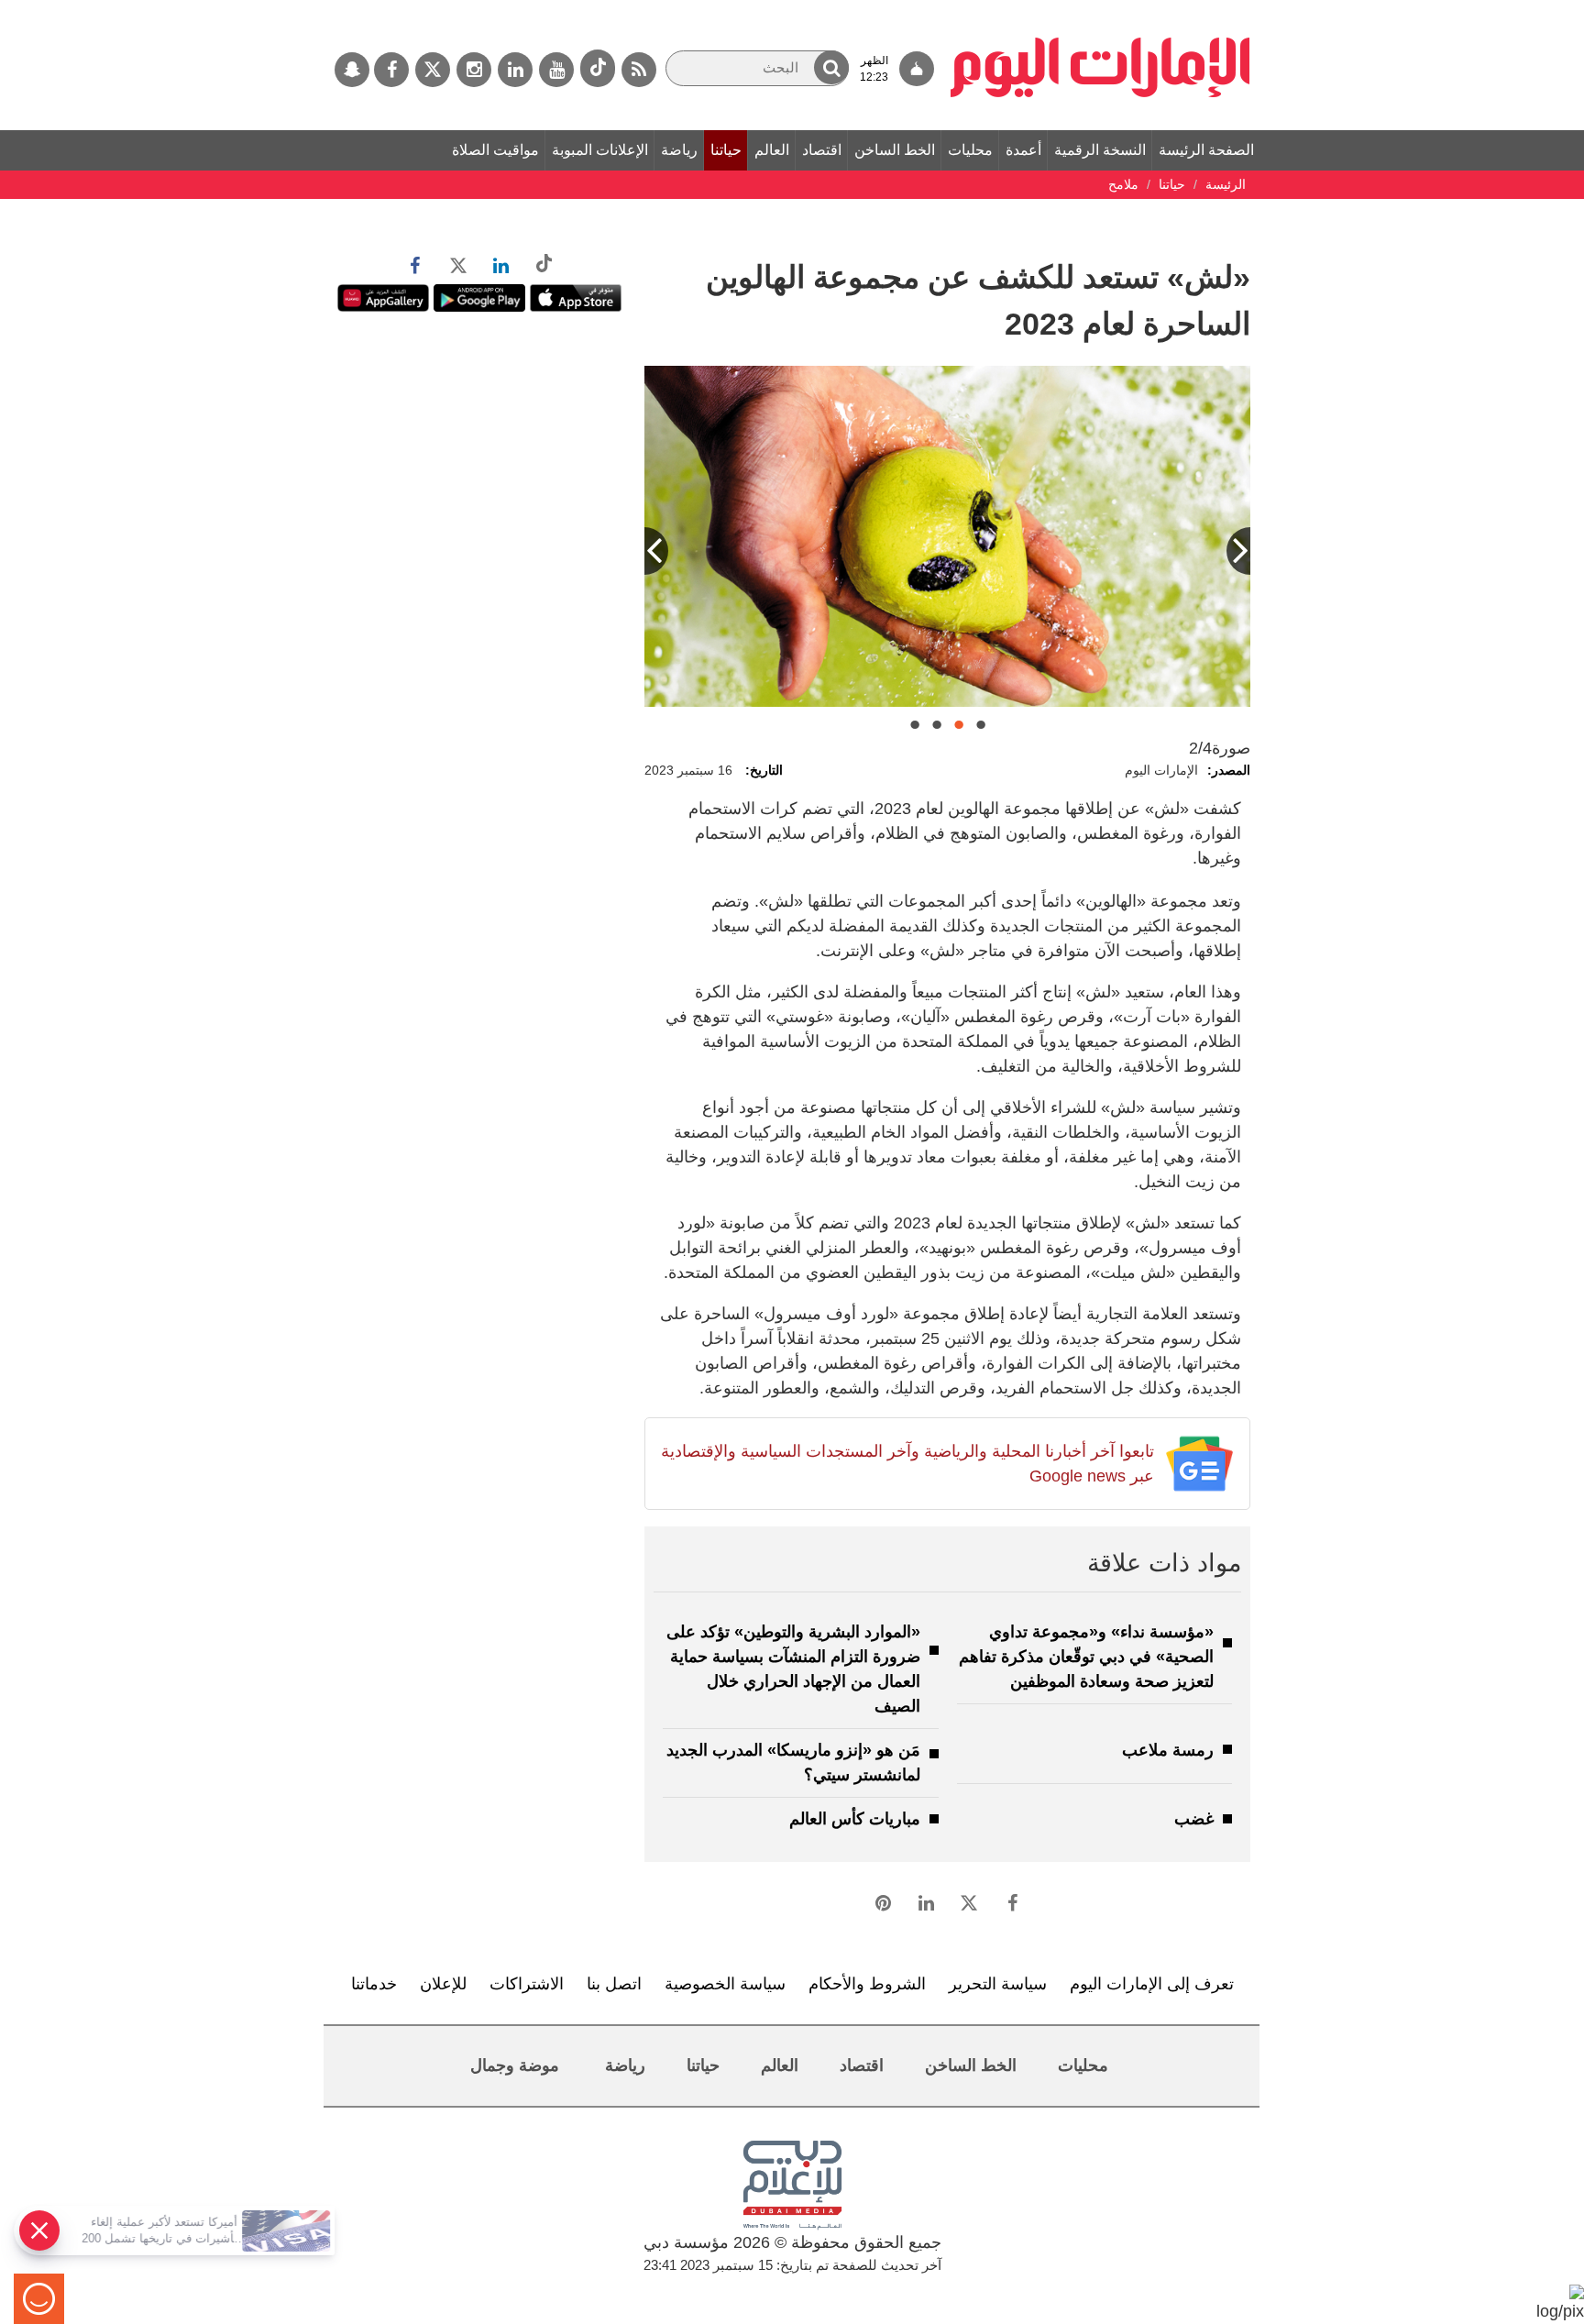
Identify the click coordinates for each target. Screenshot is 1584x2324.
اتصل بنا (614, 1984)
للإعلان (443, 1984)
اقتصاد (822, 150)
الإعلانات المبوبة (600, 150)
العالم (772, 150)
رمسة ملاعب (1168, 1750)
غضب (1194, 1819)
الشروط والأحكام (867, 1984)
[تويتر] (433, 70)
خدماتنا (374, 1984)
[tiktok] (598, 68)
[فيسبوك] (391, 70)
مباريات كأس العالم (855, 1819)
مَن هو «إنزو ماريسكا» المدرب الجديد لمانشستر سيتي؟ (793, 1762)
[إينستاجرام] (474, 70)
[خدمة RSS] (639, 70)
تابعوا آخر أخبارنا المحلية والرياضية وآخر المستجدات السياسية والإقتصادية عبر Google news (907, 1464)
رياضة (679, 150)
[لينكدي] (515, 70)
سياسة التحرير (998, 1984)
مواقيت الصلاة (495, 150)
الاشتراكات (527, 1984)
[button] (831, 67)
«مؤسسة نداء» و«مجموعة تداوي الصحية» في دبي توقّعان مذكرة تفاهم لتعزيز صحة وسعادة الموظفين (1086, 1657)
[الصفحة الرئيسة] (1100, 9)
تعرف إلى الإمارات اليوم (1152, 1984)
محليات (970, 150)
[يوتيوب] (556, 70)
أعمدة (1023, 150)
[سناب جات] (352, 70)
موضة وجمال (515, 2065)
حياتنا (726, 150)
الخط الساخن (895, 150)
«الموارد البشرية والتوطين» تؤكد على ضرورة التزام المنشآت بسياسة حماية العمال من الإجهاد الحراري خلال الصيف (793, 1669)
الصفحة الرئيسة (1206, 150)
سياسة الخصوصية (725, 1984)
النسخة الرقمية (1100, 150)
